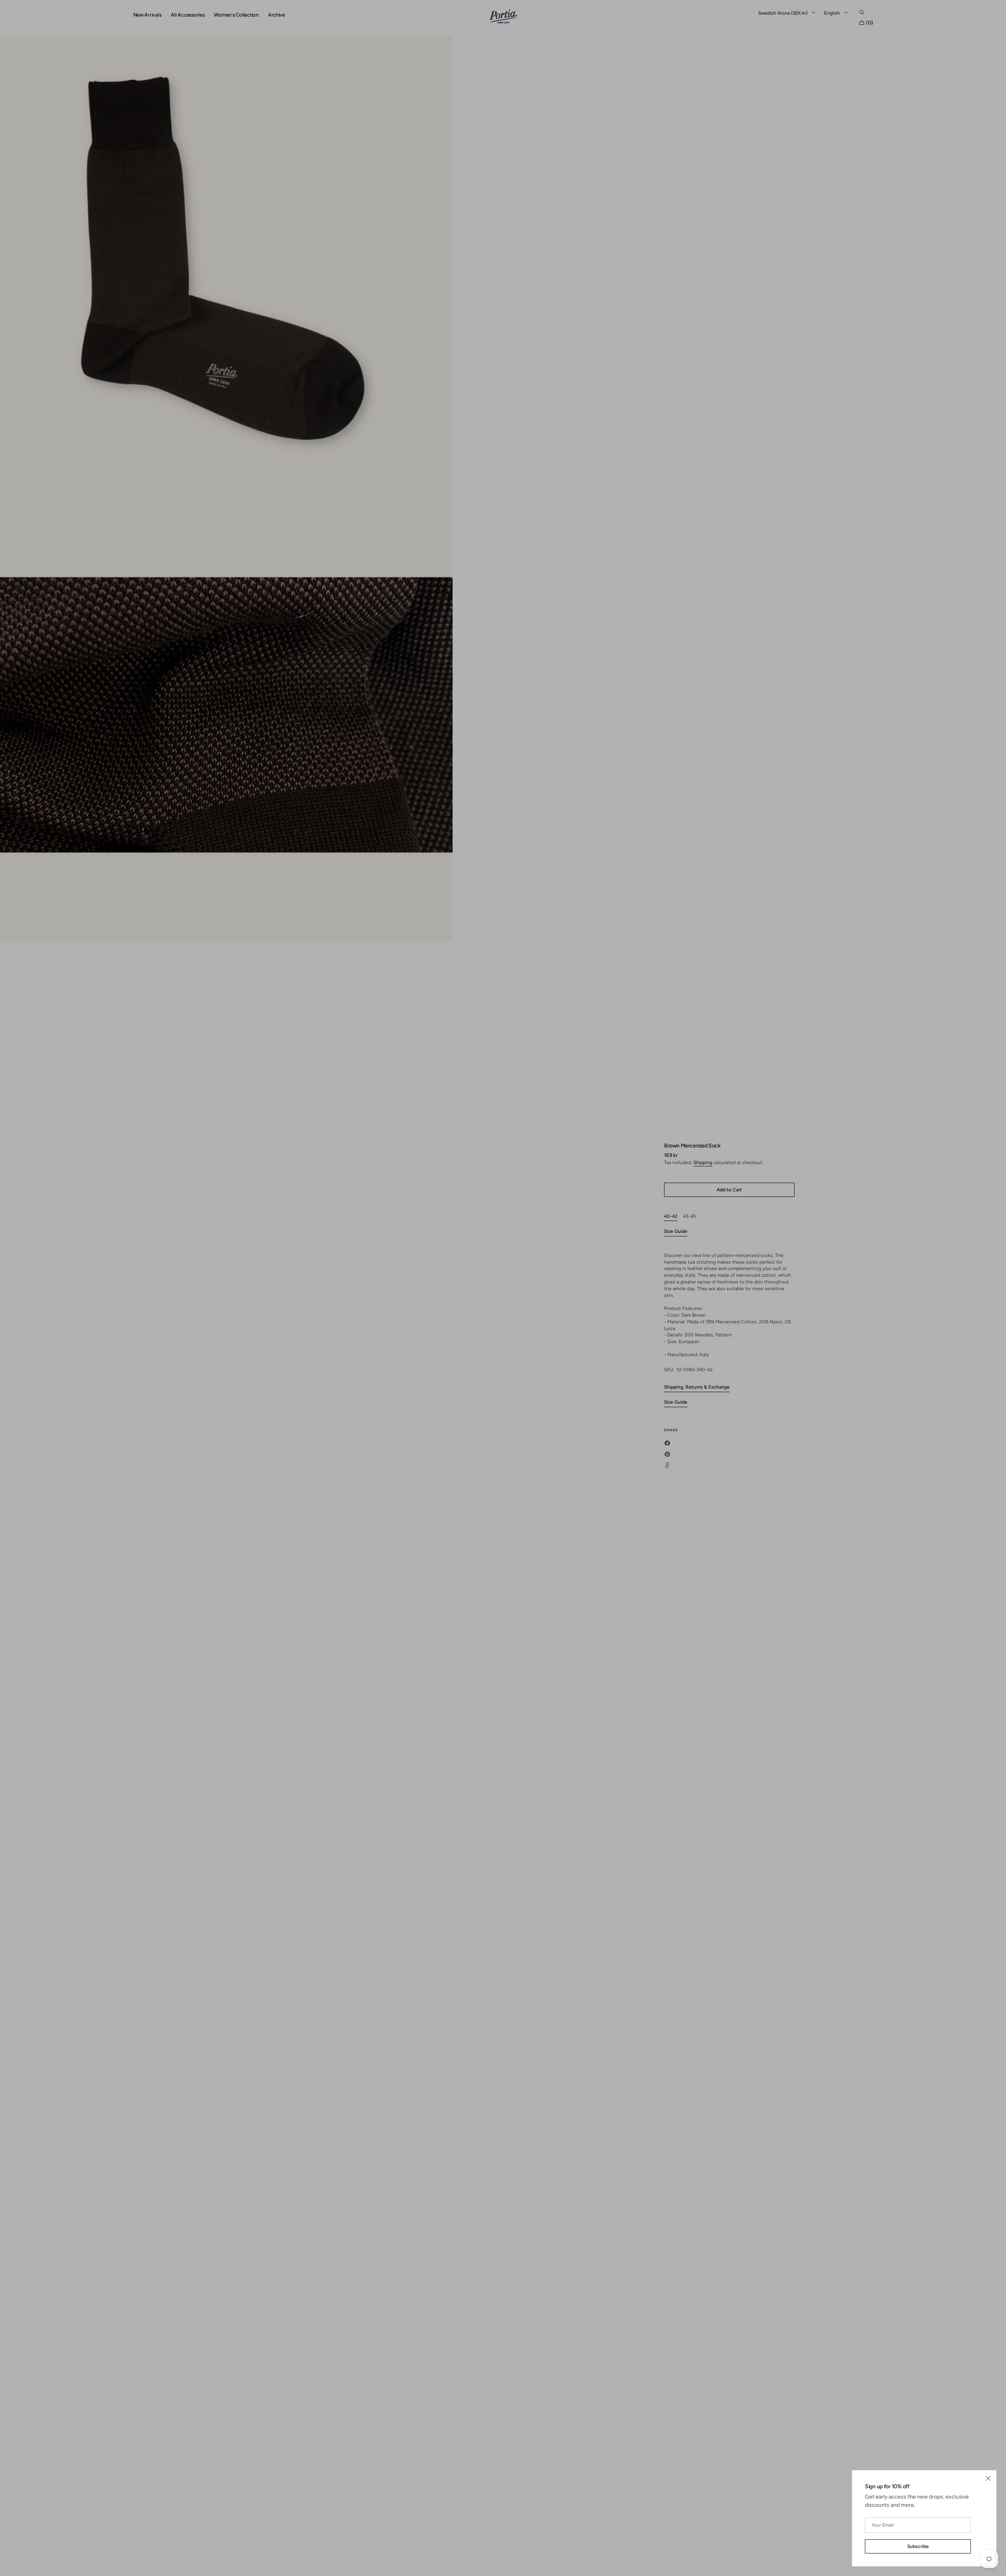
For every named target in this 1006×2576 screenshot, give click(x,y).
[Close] (988, 2478)
